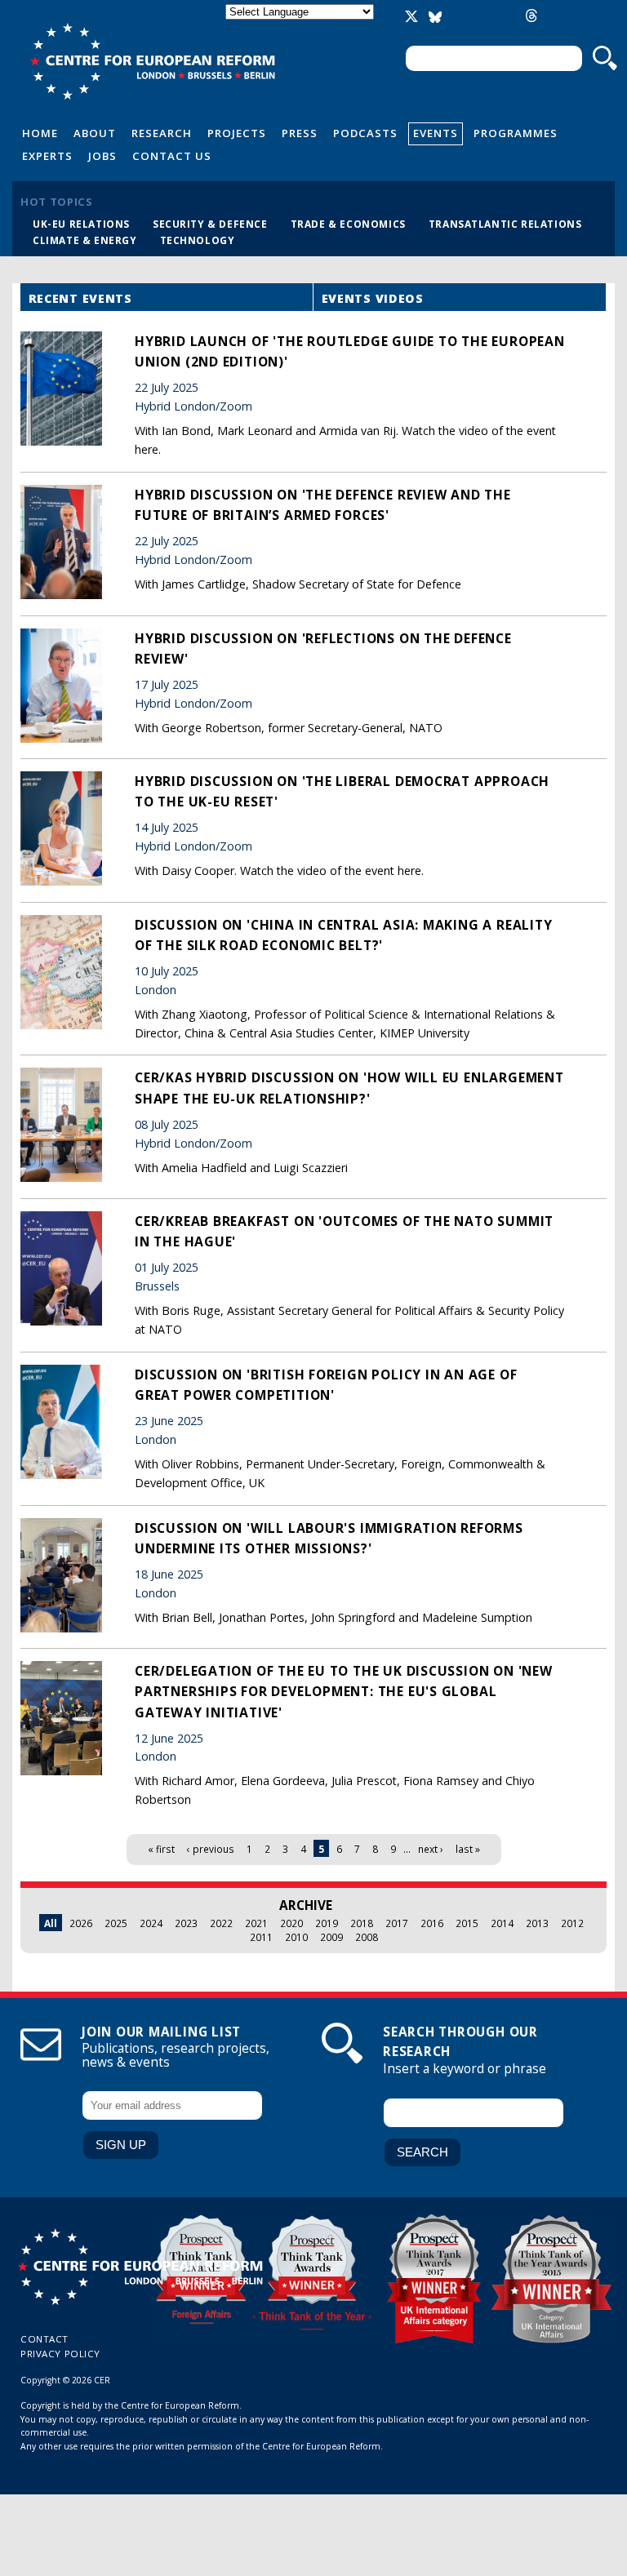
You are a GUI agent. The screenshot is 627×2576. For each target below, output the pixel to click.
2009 (331, 1937)
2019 (327, 1923)
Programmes (516, 133)
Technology (198, 240)
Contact (44, 2339)
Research (162, 133)
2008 (367, 1937)
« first (161, 1849)
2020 (291, 1923)
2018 (362, 1923)
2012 (572, 1923)
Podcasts (365, 133)
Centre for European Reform (152, 61)
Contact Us (172, 156)
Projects (237, 133)
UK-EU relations (81, 224)
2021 (256, 1923)
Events (436, 133)
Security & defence (210, 224)
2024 (151, 1923)
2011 (261, 1937)
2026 (81, 1923)
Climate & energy (85, 240)
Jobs (102, 156)
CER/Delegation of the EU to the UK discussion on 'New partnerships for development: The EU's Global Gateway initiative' (344, 1691)
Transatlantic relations (505, 224)
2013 (537, 1923)
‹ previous (211, 1849)
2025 (116, 1923)
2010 (296, 1937)
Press (300, 133)
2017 (397, 1923)
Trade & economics (348, 224)
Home (40, 133)
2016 (432, 1923)
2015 (467, 1923)
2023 (186, 1923)
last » (468, 1849)
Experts (47, 156)
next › (431, 1849)
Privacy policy (60, 2354)
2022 (221, 1923)
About (95, 133)
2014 (502, 1923)
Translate (301, 26)
